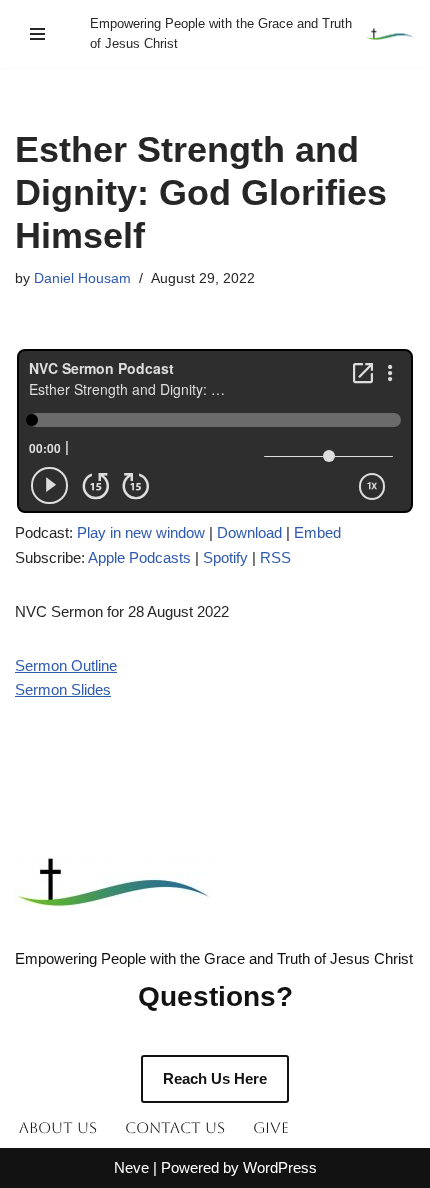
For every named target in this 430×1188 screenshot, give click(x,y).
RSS (275, 557)
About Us (58, 1127)
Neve (131, 1167)
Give (271, 1127)
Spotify (225, 557)
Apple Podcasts (139, 557)
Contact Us (175, 1127)
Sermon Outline (66, 665)
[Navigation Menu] (37, 34)
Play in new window (141, 532)
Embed (317, 532)
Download (249, 532)
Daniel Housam (82, 278)
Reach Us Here (215, 1078)
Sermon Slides (63, 689)
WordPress (280, 1167)
